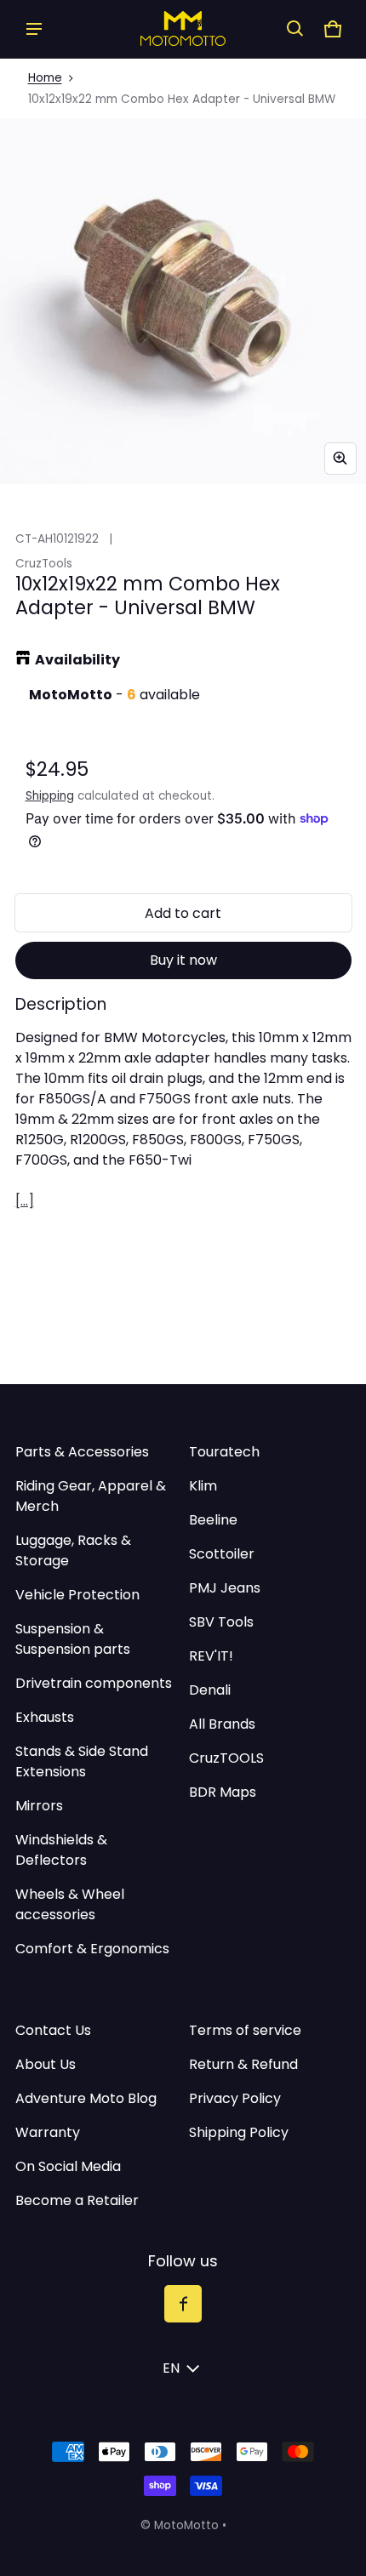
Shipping (50, 796)
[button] (295, 29)
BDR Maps (223, 1792)
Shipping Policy (239, 2132)
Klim (203, 1486)
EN (171, 2368)
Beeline (213, 1520)
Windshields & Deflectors (61, 1850)
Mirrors (39, 1806)
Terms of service (245, 2030)
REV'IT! (211, 1656)
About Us (46, 2064)
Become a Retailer (77, 2200)
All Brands (222, 1724)
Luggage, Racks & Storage (73, 1550)
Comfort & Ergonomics (92, 1949)
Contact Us (53, 2030)
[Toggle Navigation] (34, 29)
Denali (210, 1690)
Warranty (48, 2132)
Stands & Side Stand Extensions (82, 1761)
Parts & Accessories (82, 1452)
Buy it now (183, 960)
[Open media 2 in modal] (183, 301)
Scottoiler (222, 1554)
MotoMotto (186, 2525)
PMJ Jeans (225, 1588)
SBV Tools (221, 1622)
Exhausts (45, 1717)
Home (45, 78)
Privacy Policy (235, 2098)
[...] (25, 1201)
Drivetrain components (94, 1683)
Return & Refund (243, 2064)
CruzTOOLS (226, 1758)
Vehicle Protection (77, 1595)
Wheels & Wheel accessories (70, 1904)
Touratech (224, 1452)
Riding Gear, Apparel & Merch (91, 1496)
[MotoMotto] (183, 28)
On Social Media (68, 2166)
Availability (77, 660)
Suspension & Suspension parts (73, 1639)
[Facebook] (183, 2304)
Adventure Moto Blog (86, 2098)
